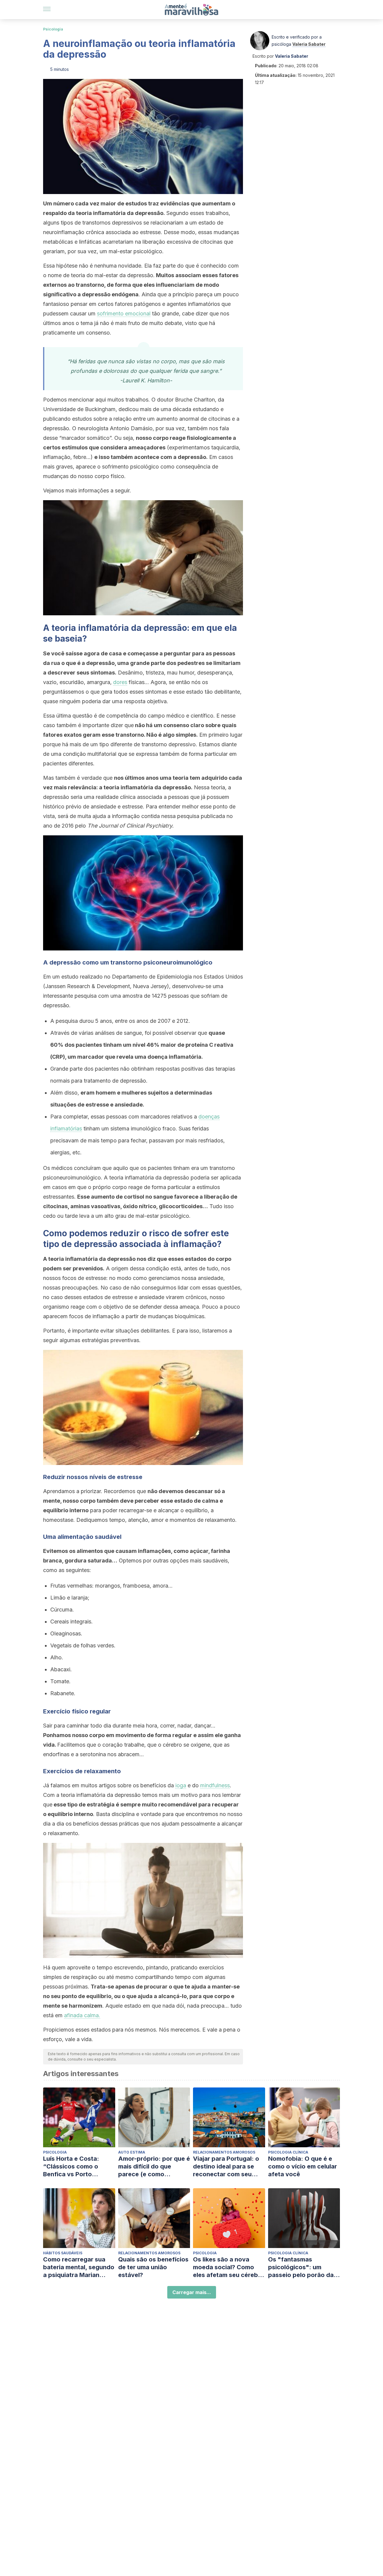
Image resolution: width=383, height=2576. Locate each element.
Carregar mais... (192, 2292)
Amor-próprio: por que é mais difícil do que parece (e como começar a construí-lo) (154, 2167)
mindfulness (215, 1785)
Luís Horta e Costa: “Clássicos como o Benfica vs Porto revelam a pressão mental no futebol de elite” (73, 2167)
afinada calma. (82, 2015)
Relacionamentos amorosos (224, 2152)
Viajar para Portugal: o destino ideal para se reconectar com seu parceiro (226, 2167)
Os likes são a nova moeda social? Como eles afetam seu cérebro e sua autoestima (229, 2267)
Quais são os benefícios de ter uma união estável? (153, 2267)
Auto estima (132, 2152)
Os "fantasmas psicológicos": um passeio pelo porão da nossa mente (301, 2267)
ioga (181, 1785)
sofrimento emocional (124, 313)
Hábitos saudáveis (63, 2253)
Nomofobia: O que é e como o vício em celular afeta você (303, 2166)
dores (120, 682)
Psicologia (53, 29)
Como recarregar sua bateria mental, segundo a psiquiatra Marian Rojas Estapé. (79, 2267)
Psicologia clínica (288, 2152)
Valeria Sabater (309, 44)
